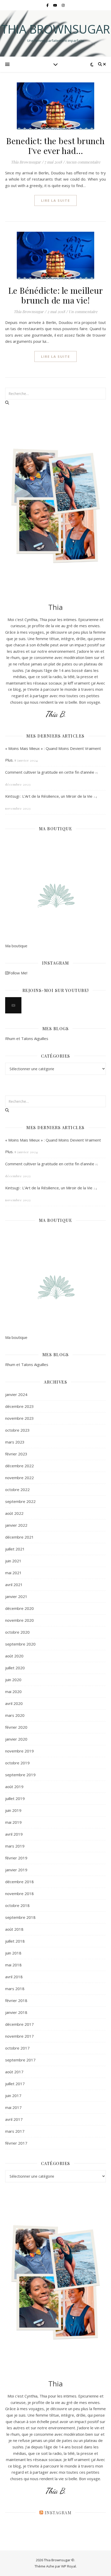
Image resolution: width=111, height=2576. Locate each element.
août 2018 (14, 1929)
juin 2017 (13, 2096)
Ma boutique (16, 946)
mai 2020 (13, 1692)
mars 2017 (15, 2131)
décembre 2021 (19, 1537)
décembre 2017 (19, 2024)
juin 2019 (13, 1810)
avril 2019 (14, 1834)
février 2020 (16, 1727)
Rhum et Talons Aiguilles (27, 1038)
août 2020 (14, 1656)
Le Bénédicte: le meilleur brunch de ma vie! (56, 295)
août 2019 (14, 1787)
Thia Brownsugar (55, 29)
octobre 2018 (17, 1905)
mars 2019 (15, 1846)
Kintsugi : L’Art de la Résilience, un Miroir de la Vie (49, 796)
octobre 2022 (17, 1489)
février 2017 (16, 2143)
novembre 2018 (19, 1894)
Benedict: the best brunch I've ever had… (55, 146)
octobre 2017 (17, 2048)
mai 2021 (13, 1573)
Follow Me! (18, 973)
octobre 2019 (17, 1763)
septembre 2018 (20, 1917)
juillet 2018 (15, 1941)
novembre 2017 (19, 2036)
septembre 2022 (20, 1501)
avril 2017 (14, 2119)
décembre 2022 (19, 1466)
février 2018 (16, 2000)
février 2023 (16, 1454)
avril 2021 (14, 1585)
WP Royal (69, 2566)
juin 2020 (13, 1680)
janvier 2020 (16, 1739)
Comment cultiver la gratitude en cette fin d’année (50, 772)
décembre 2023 (19, 1406)
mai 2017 (13, 2107)
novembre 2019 (19, 1751)
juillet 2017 (15, 2084)
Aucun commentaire (83, 162)
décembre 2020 (19, 1608)
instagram (58, 2513)
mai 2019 (13, 1822)
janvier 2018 (16, 2012)
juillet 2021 (15, 1549)
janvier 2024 (16, 1394)
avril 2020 (14, 1703)
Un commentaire (83, 312)
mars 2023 (15, 1442)
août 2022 (14, 1513)
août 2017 (14, 2072)
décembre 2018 (19, 1882)
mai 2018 (13, 1965)
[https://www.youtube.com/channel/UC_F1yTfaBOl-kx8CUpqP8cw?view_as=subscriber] (13, 1005)
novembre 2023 (19, 1418)
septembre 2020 (20, 1644)
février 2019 (16, 1858)
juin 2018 (13, 1953)
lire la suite (55, 200)
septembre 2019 (20, 1775)
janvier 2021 (16, 1596)
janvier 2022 (16, 1525)
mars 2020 (15, 1715)
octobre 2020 (17, 1632)
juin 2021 (13, 1561)
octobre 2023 (17, 1430)
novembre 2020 (19, 1620)
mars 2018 (15, 1989)
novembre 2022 (19, 1478)
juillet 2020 (15, 1668)
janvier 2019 (16, 1870)
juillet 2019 (15, 1798)
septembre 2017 (20, 2060)
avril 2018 (14, 1977)
